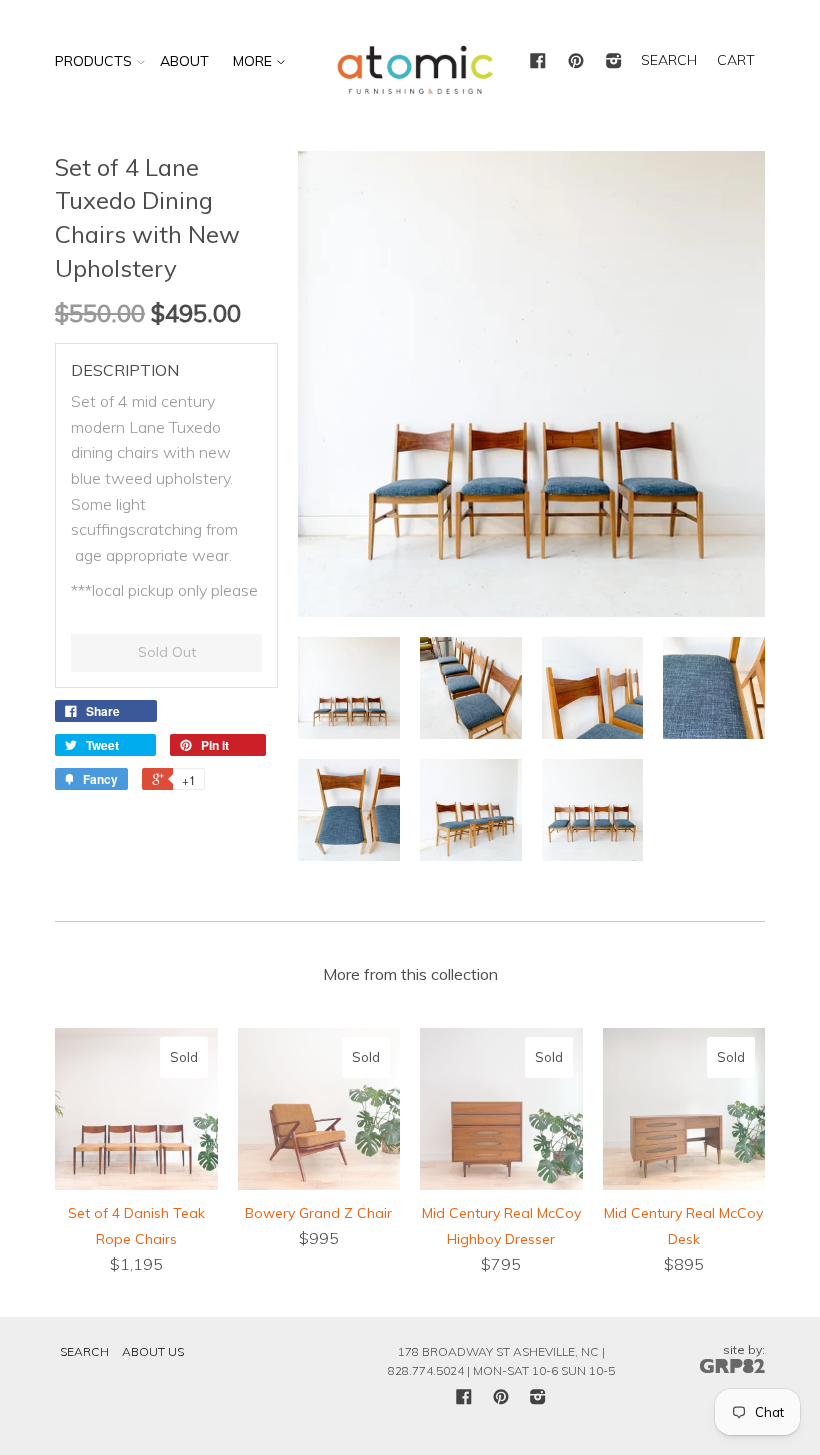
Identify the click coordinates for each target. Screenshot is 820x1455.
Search (84, 1351)
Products (93, 61)
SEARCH (669, 60)
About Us (153, 1351)
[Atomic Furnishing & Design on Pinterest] (576, 62)
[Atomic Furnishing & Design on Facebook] (538, 62)
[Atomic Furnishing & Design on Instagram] (614, 62)
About (184, 61)
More (254, 61)
